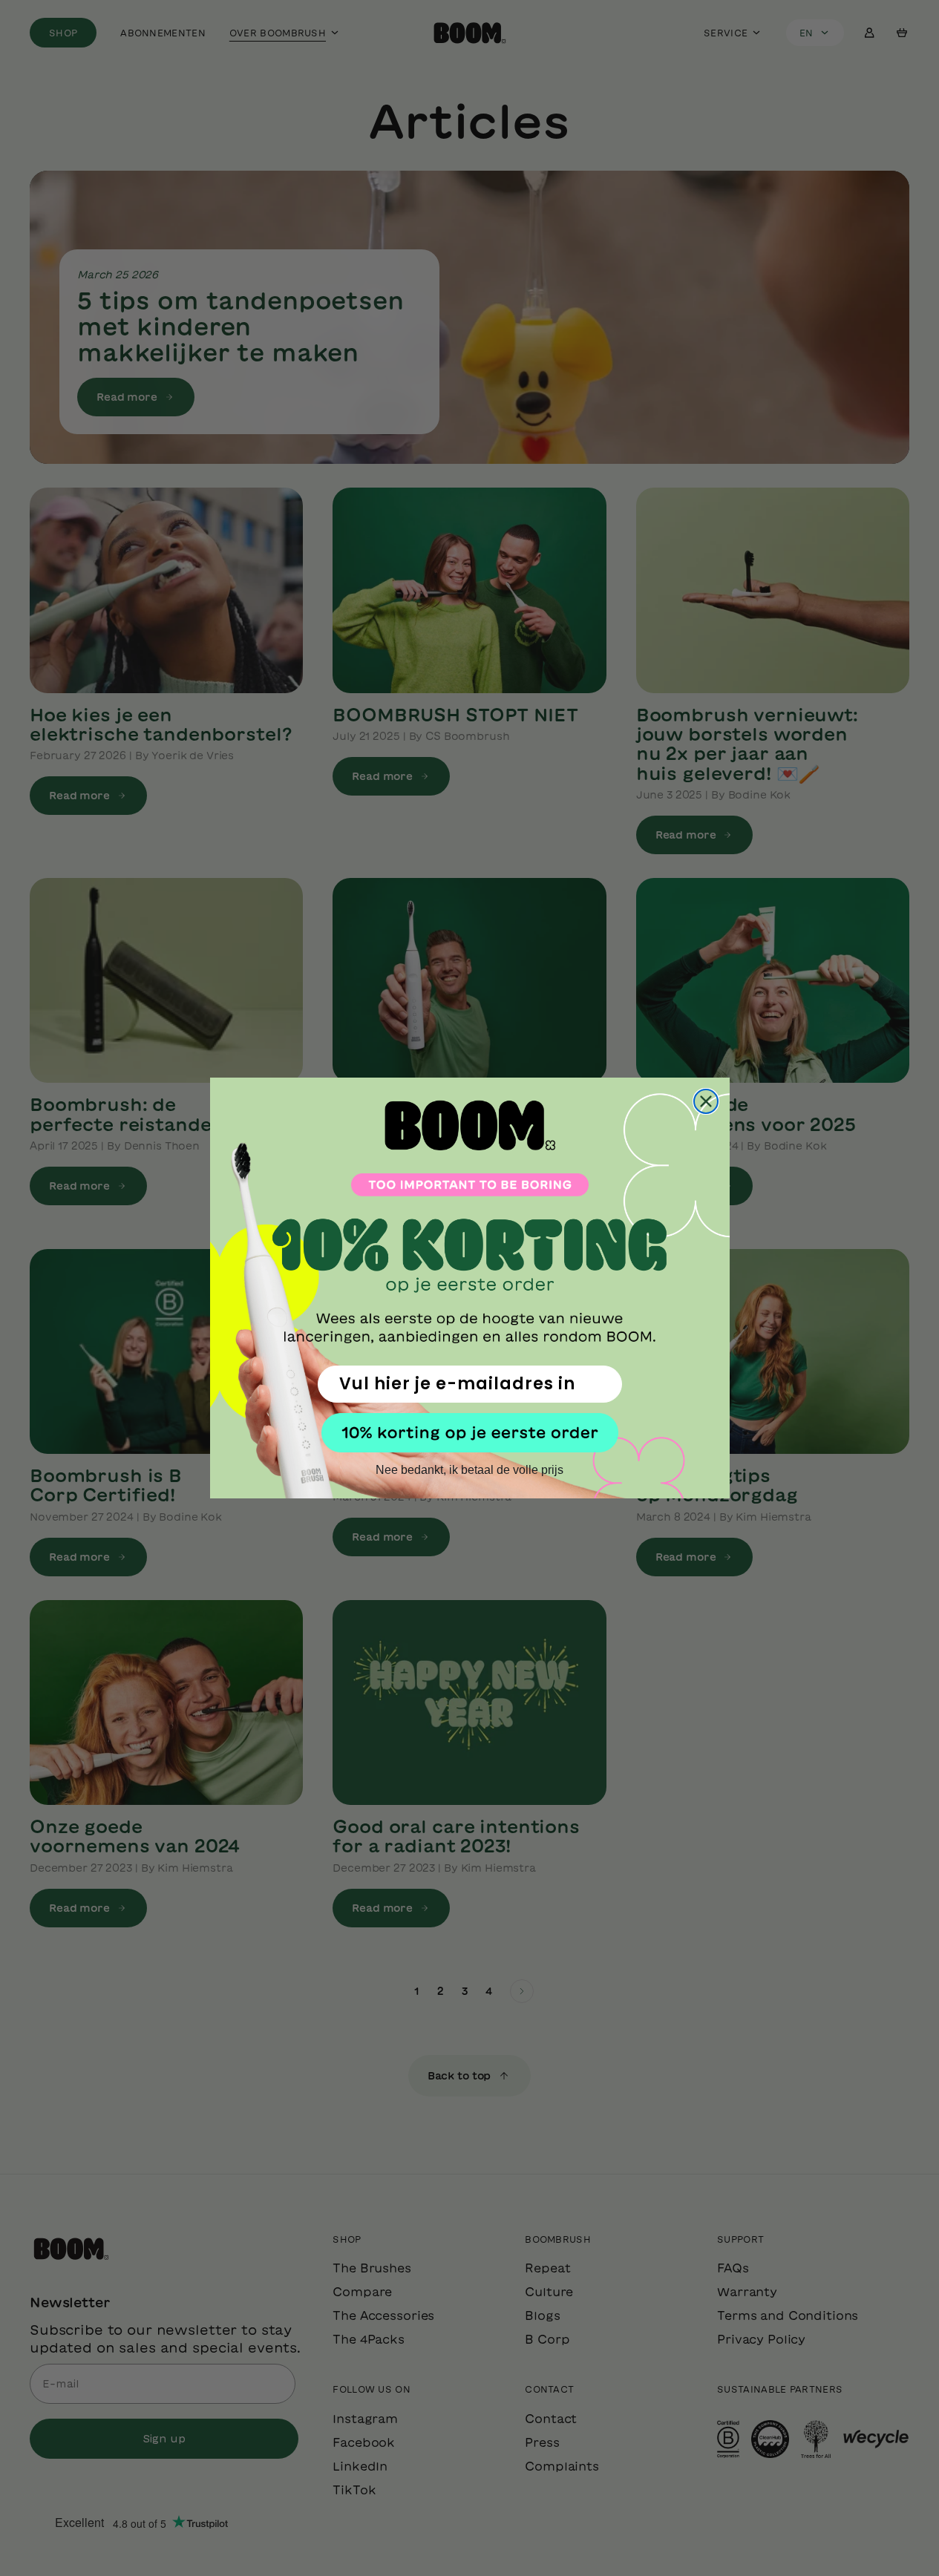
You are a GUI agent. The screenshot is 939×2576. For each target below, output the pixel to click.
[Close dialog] (706, 1101)
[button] (470, 1433)
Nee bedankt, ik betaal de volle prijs (469, 1470)
